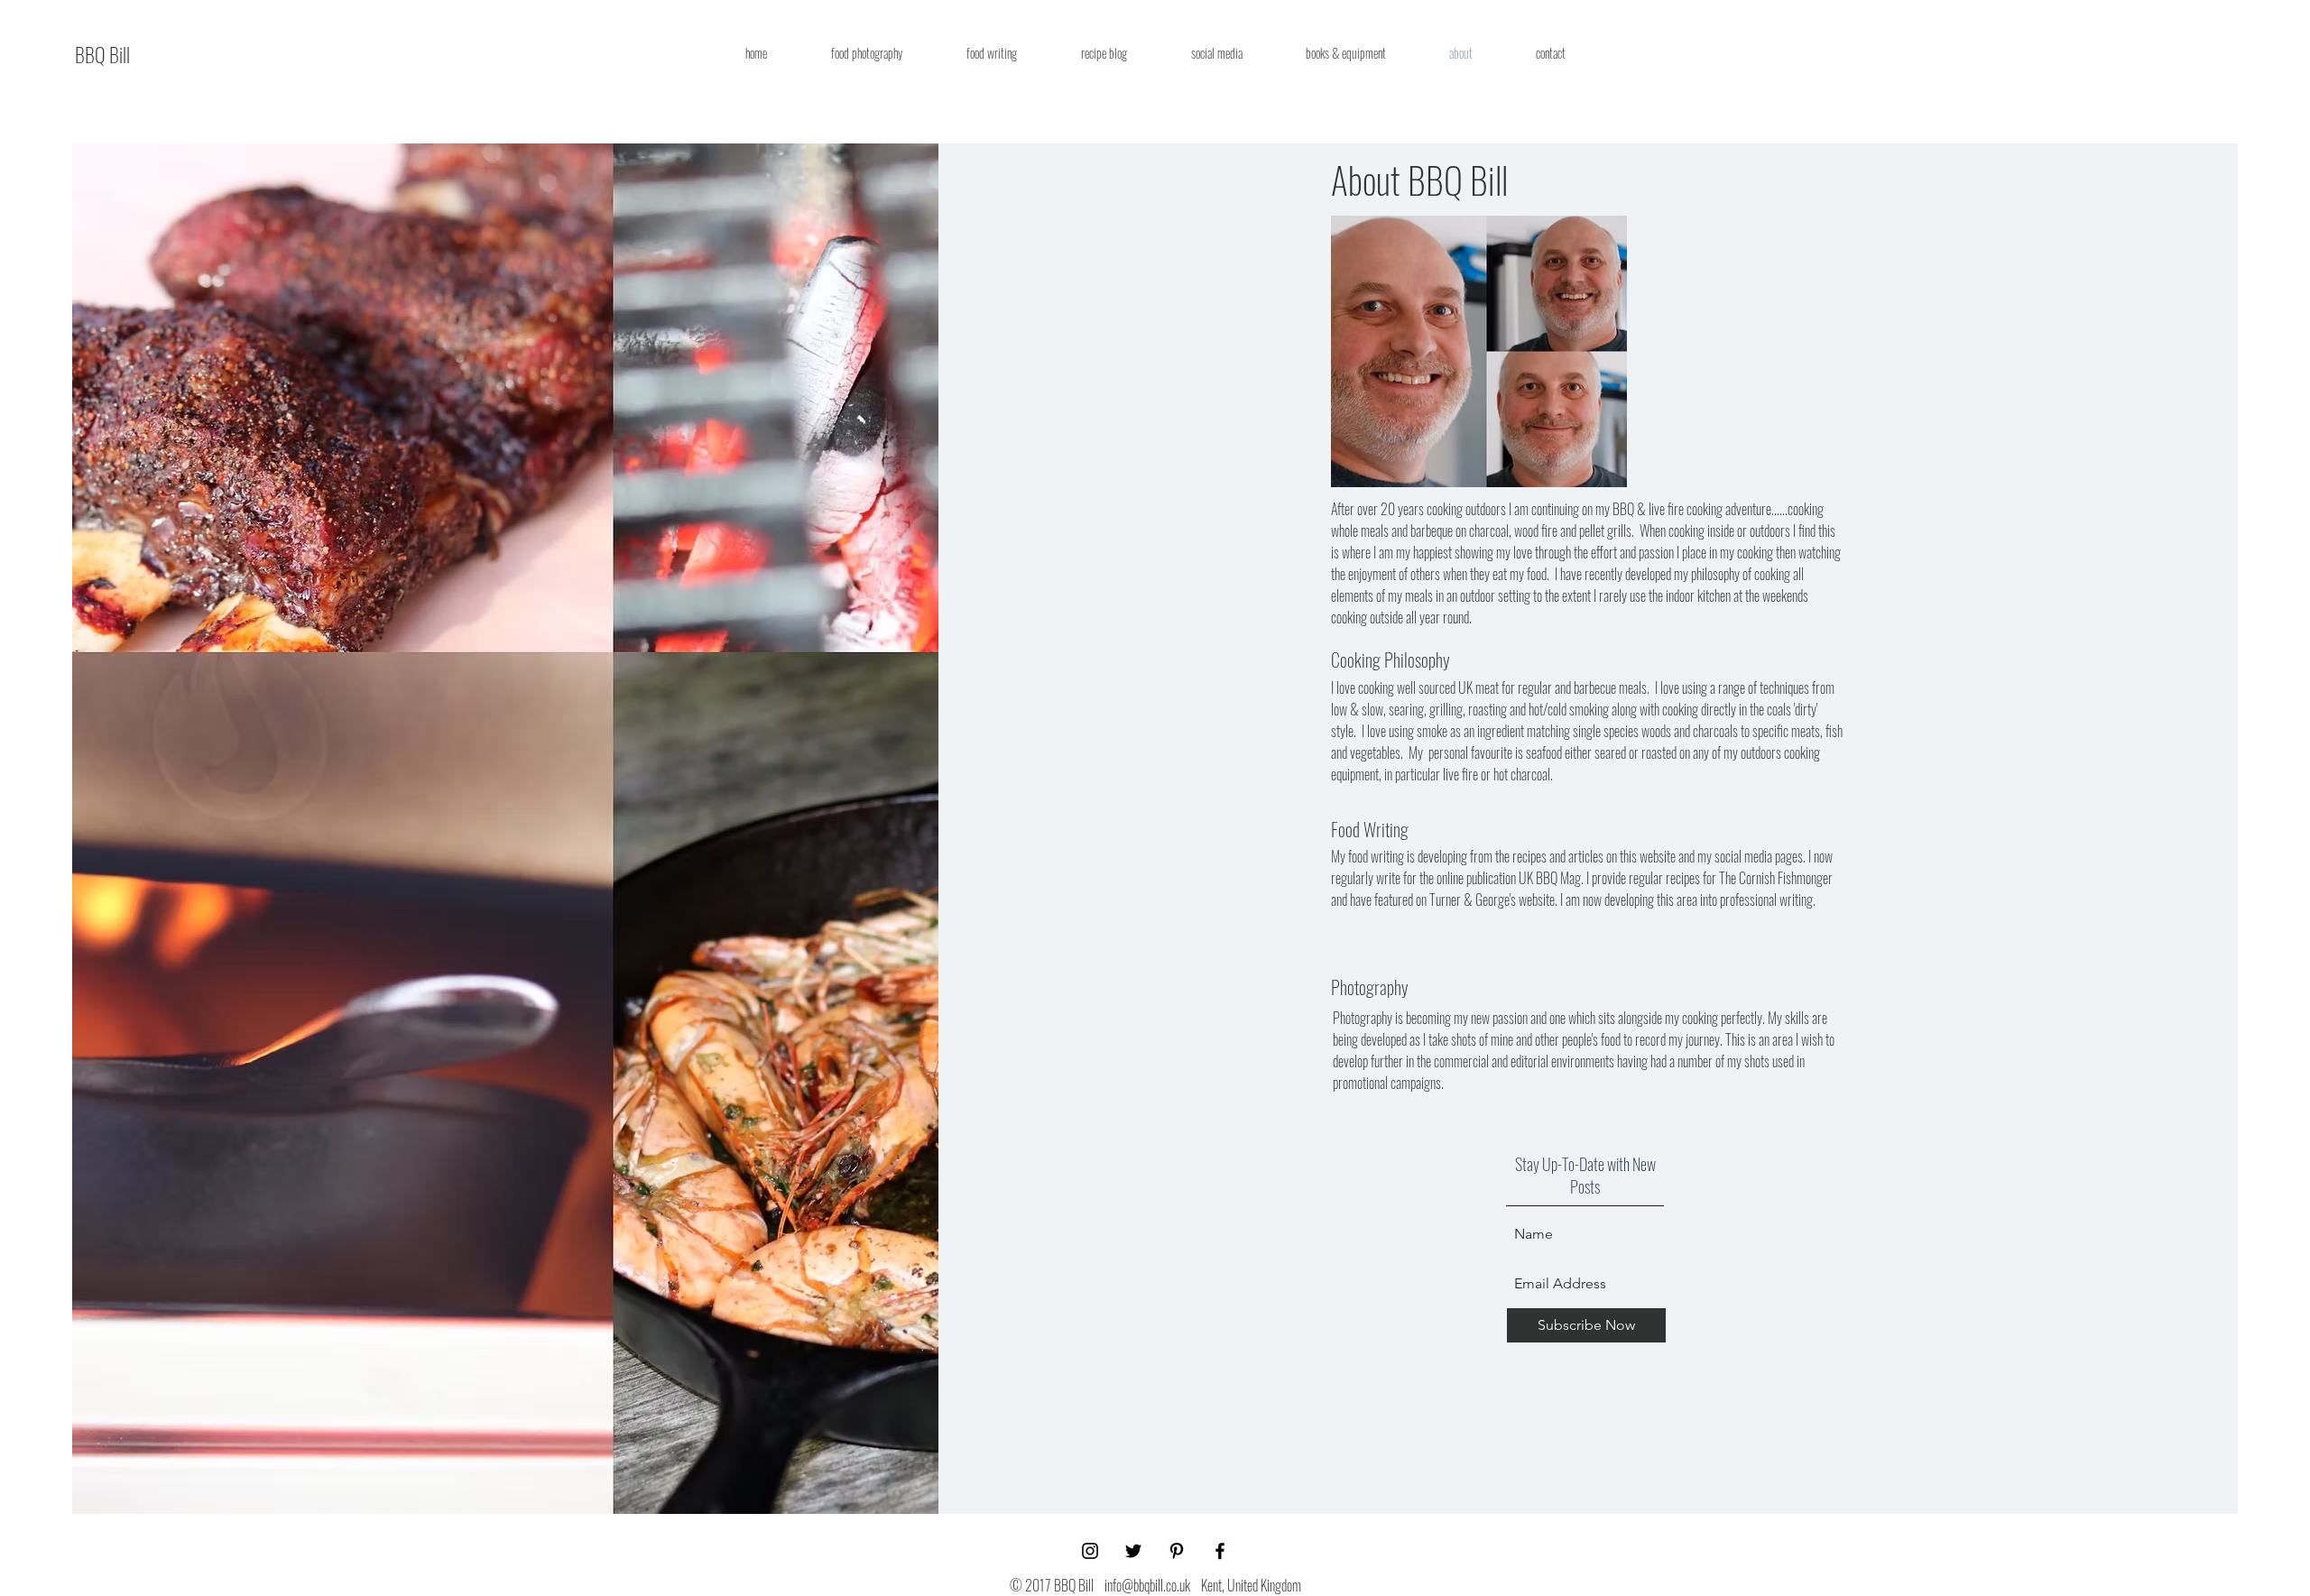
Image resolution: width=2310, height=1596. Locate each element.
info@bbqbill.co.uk (1147, 1585)
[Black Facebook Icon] (1220, 1551)
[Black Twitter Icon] (1133, 1551)
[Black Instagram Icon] (1090, 1551)
